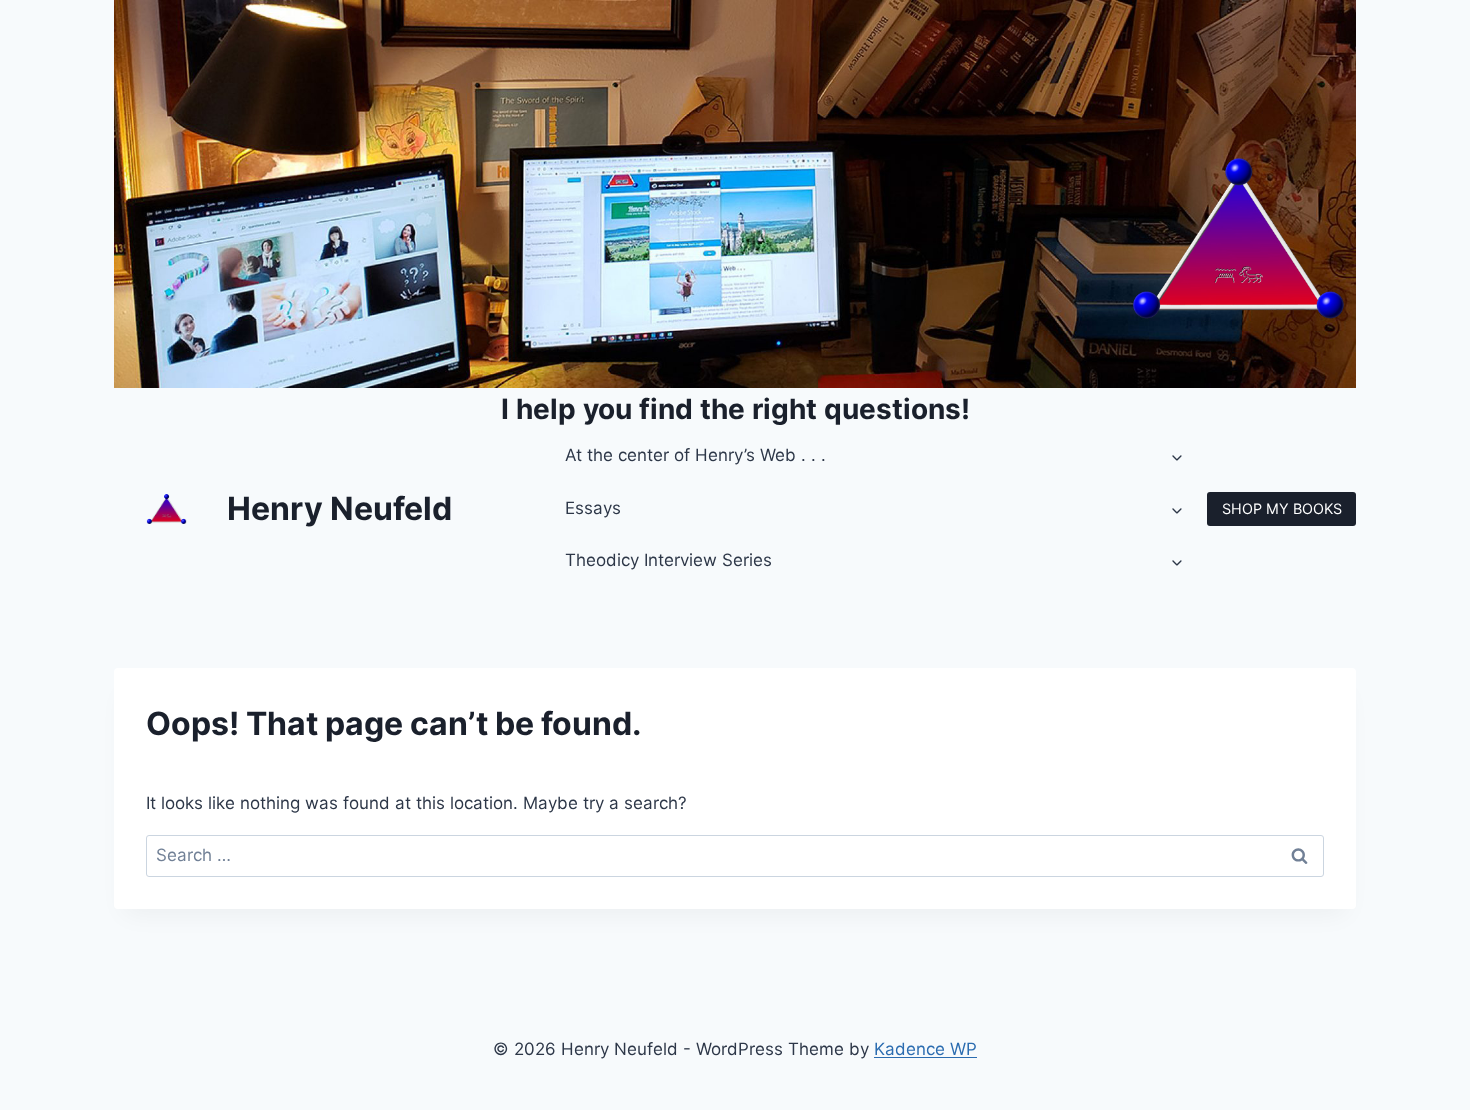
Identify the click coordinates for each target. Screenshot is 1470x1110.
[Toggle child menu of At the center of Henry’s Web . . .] (1178, 456)
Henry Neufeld (339, 508)
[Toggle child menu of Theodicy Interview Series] (1178, 561)
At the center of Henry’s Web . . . (695, 455)
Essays (593, 508)
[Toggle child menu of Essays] (1178, 509)
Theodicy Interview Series (668, 560)
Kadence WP (925, 1049)
